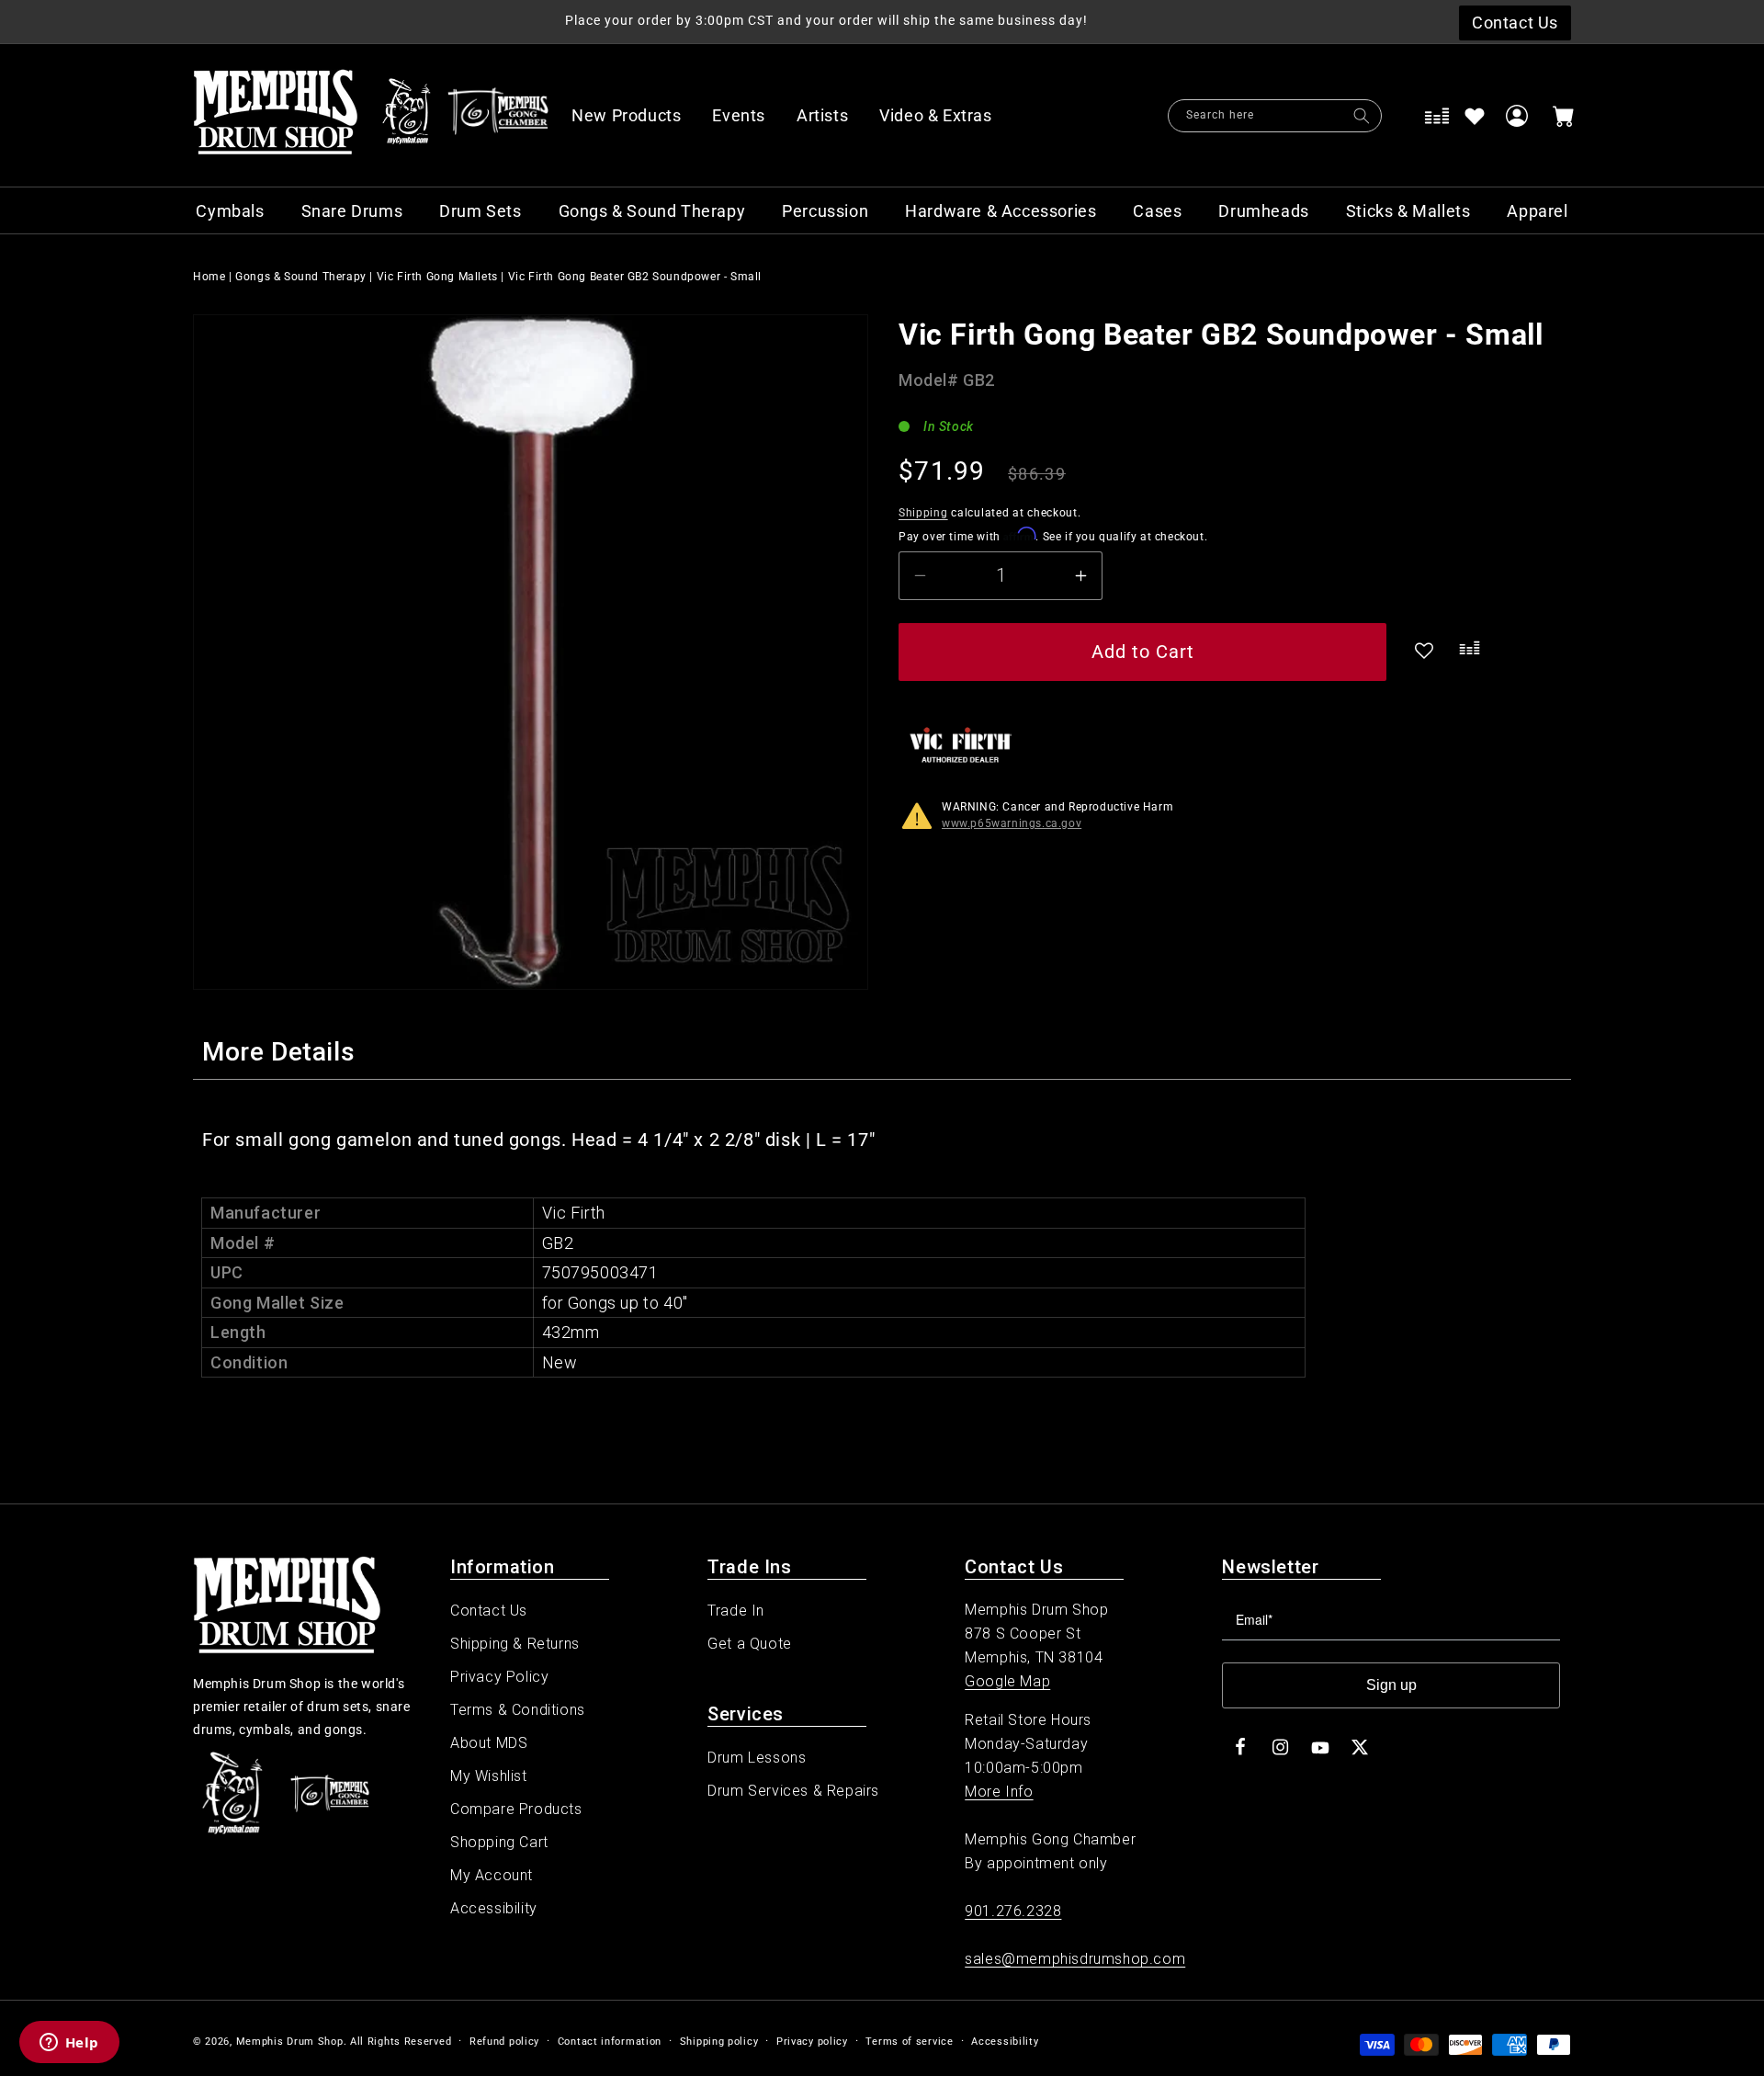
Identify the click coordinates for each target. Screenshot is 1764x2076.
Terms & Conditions (518, 1710)
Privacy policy (812, 2042)
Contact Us (489, 1611)
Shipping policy (719, 2042)
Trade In (736, 1611)
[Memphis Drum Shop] (407, 116)
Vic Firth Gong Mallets (437, 277)
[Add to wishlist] (1475, 116)
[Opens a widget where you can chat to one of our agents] (69, 2044)
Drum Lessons (757, 1758)
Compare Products (516, 1809)
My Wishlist (489, 1776)
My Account (492, 1875)
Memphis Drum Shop (290, 2042)
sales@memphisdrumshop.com (1075, 1959)
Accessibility (494, 1908)
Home (209, 277)
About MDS (489, 1743)
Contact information (610, 2042)
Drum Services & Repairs (793, 1791)
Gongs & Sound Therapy (301, 277)
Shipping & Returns (515, 1644)
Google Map (1007, 1681)
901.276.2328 (1013, 1911)
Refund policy (504, 2042)
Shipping (923, 513)
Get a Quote (750, 1644)
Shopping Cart (499, 1842)
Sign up (1391, 1685)
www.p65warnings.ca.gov (1012, 823)
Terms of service (909, 2042)
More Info (999, 1792)
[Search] (1362, 116)
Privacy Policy (499, 1677)
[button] (945, 116)
